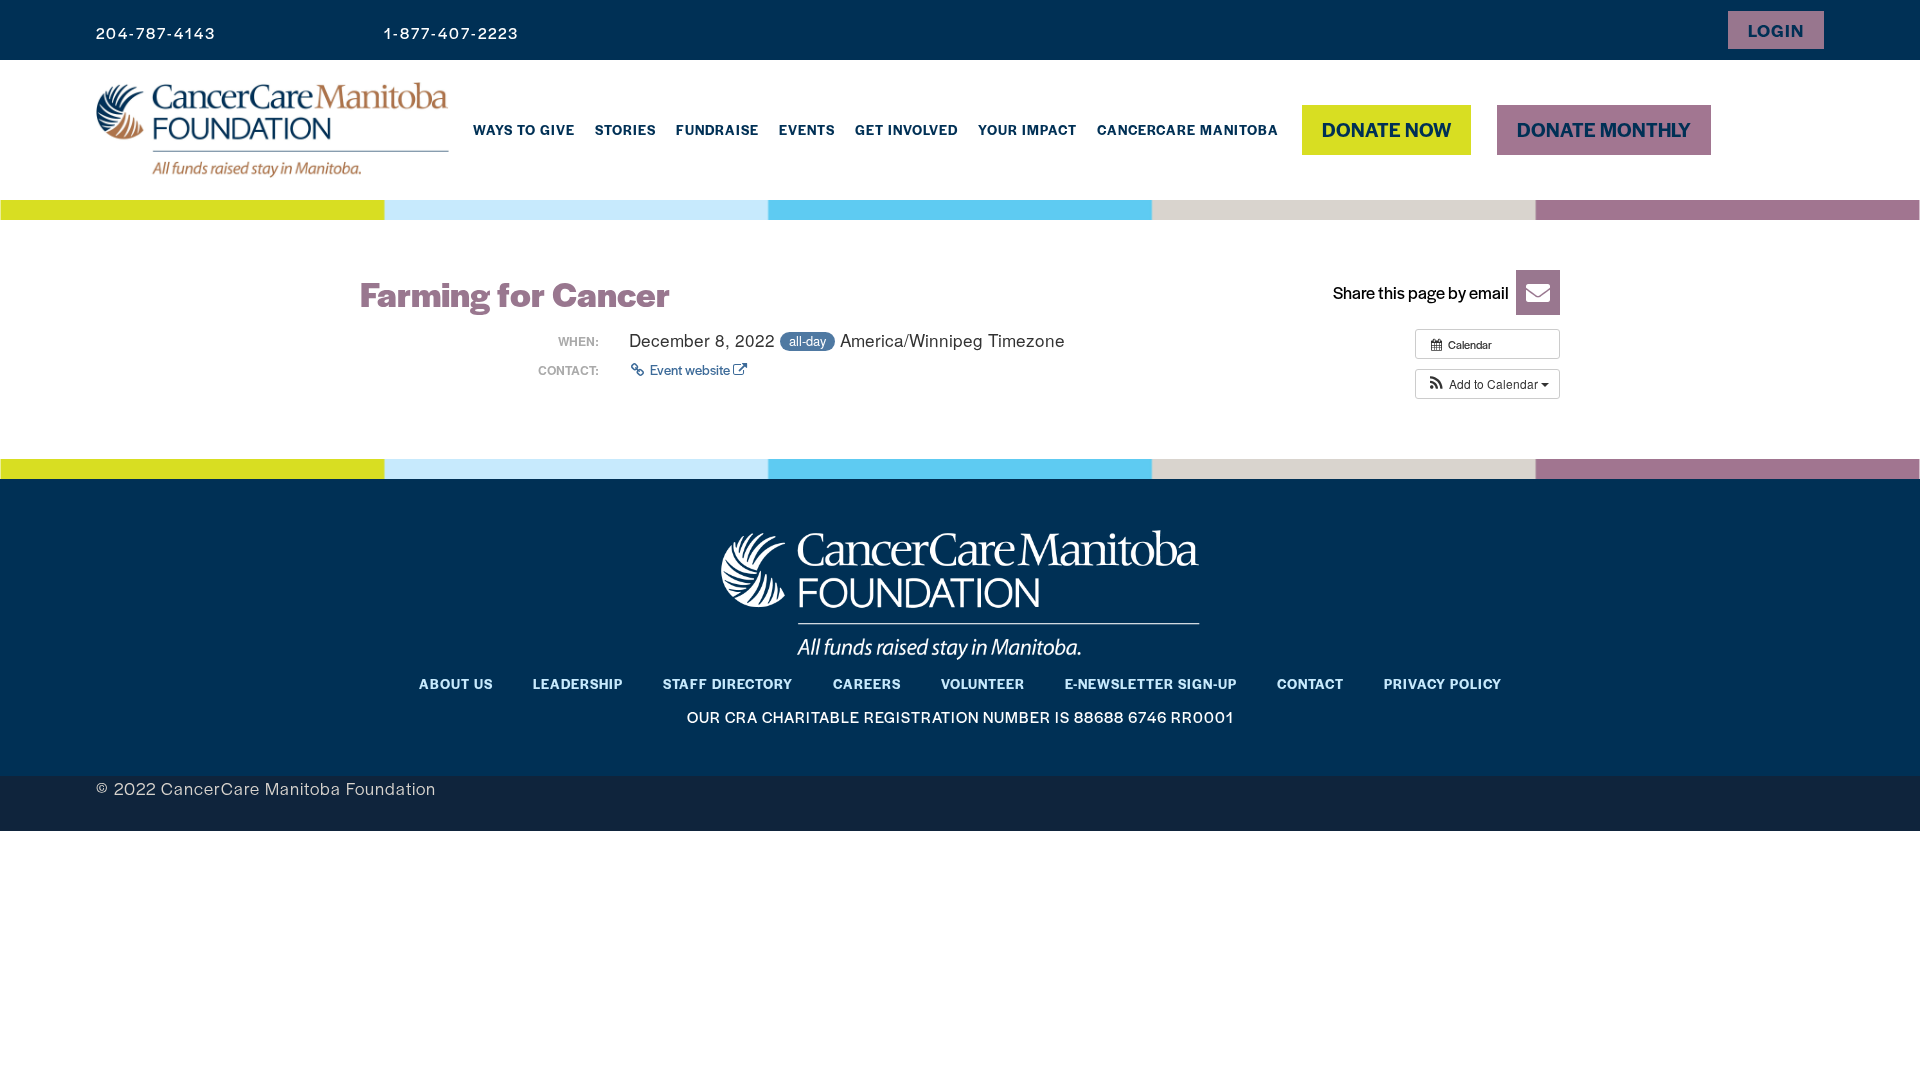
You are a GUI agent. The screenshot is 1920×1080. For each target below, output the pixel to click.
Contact (1310, 683)
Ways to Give (524, 129)
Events (807, 129)
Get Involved (906, 129)
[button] (1440, 292)
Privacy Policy (1443, 683)
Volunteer (983, 683)
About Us (456, 683)
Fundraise (717, 129)
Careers (867, 683)
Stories (625, 129)
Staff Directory (728, 683)
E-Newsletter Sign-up (1151, 683)
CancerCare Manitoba (1188, 129)
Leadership (578, 683)
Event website (690, 369)
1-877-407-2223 (451, 32)
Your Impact (1027, 129)
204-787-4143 (156, 32)
